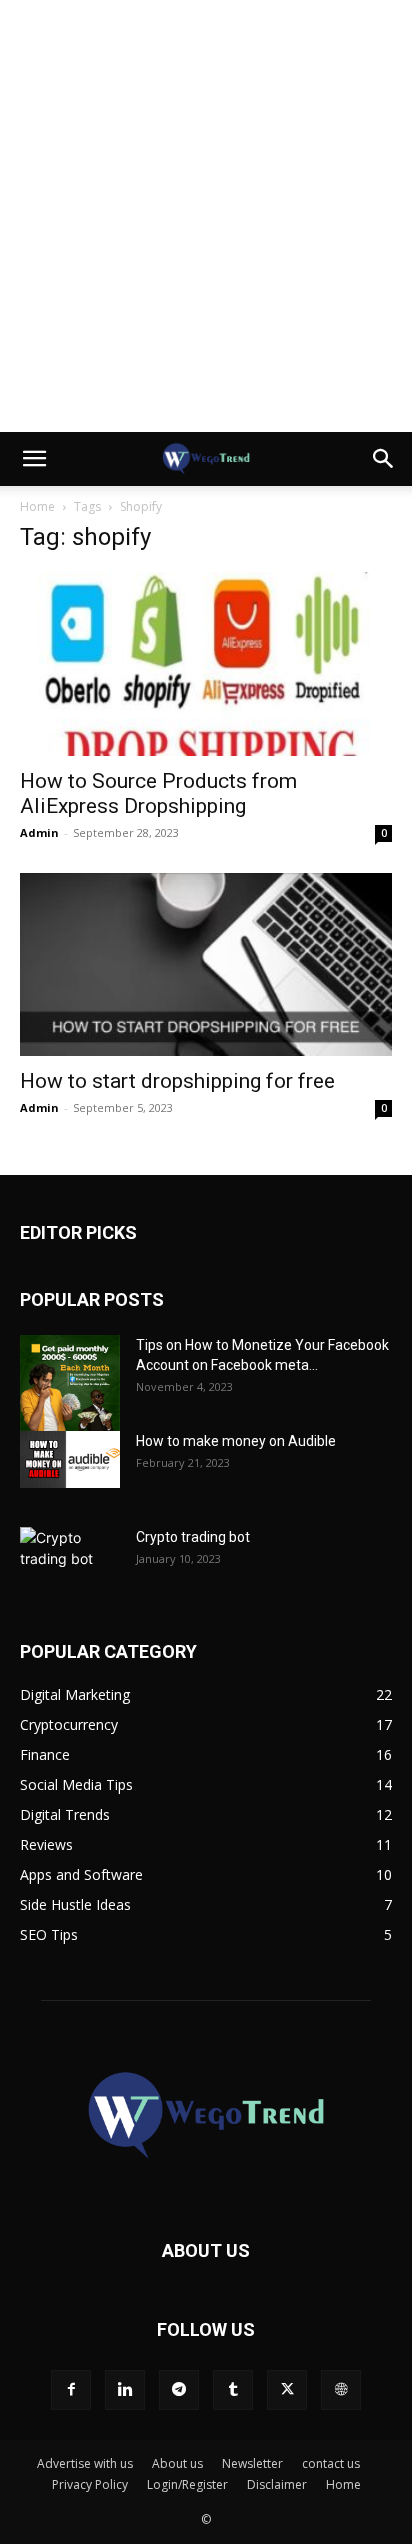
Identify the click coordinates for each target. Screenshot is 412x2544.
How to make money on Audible (236, 1441)
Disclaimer (277, 2484)
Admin (39, 832)
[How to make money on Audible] (70, 1459)
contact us (331, 2463)
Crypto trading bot (193, 1537)
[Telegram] (179, 2390)
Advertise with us (85, 2463)
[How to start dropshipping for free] (206, 965)
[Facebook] (71, 2390)
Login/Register (187, 2484)
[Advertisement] (206, 216)
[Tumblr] (233, 2390)
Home (37, 506)
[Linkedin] (125, 2390)
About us (177, 2463)
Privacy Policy (90, 2484)
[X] (287, 2390)
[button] (34, 459)
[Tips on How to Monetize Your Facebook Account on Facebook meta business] (70, 1383)
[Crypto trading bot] (70, 1562)
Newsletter (252, 2463)
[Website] (341, 2390)
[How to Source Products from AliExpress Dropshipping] (206, 664)
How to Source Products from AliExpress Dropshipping (158, 793)
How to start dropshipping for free (177, 1081)
